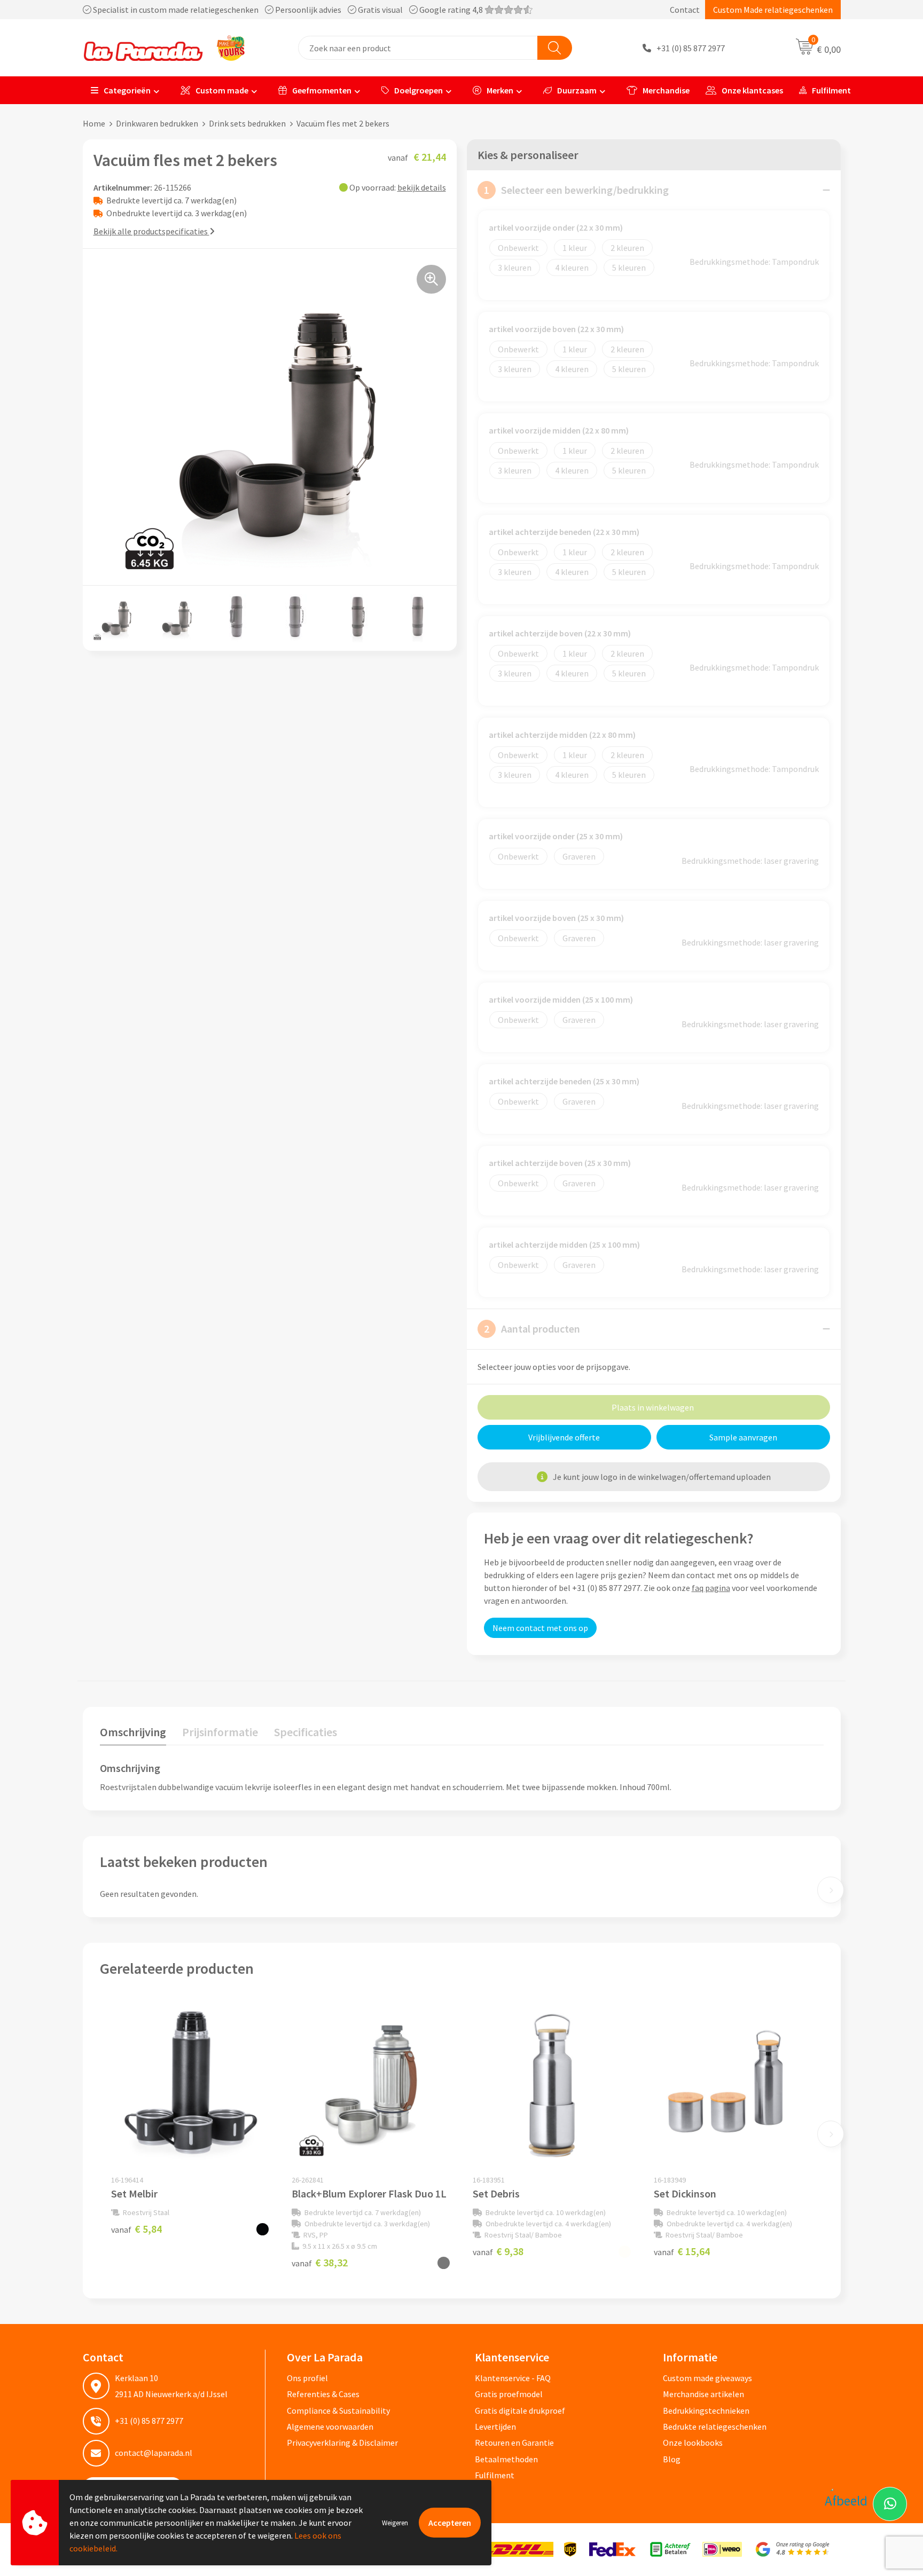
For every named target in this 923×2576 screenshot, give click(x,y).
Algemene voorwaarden (330, 2427)
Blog (672, 2459)
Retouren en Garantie (514, 2443)
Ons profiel (307, 2378)
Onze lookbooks (693, 2443)
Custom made (222, 90)
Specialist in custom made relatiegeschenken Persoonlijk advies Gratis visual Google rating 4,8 (288, 10)
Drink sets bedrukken (247, 123)
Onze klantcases (752, 90)
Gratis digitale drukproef (520, 2410)
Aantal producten (532, 1329)
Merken (500, 90)
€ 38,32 (320, 2262)
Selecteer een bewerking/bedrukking (576, 190)
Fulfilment (831, 90)
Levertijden (495, 2427)
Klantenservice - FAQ (513, 2378)
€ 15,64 (682, 2251)
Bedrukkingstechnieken (706, 2410)
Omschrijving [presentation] (133, 1732)
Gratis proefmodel (509, 2394)
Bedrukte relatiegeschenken (715, 2427)
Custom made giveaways (707, 2378)
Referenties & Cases (323, 2394)
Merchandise (666, 90)
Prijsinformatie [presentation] (220, 1732)
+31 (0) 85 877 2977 (691, 48)
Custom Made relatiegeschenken (773, 10)
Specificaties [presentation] (306, 1732)
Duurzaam (577, 90)
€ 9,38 (498, 2251)
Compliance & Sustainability (338, 2410)
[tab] (133, 1734)
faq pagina (711, 1588)
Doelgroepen (419, 90)
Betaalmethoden (506, 2459)
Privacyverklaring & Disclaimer (342, 2443)
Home (94, 123)
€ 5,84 (136, 2229)
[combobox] (418, 48)
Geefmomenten (322, 90)
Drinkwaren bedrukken (157, 123)
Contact (685, 10)
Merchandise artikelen (703, 2394)
